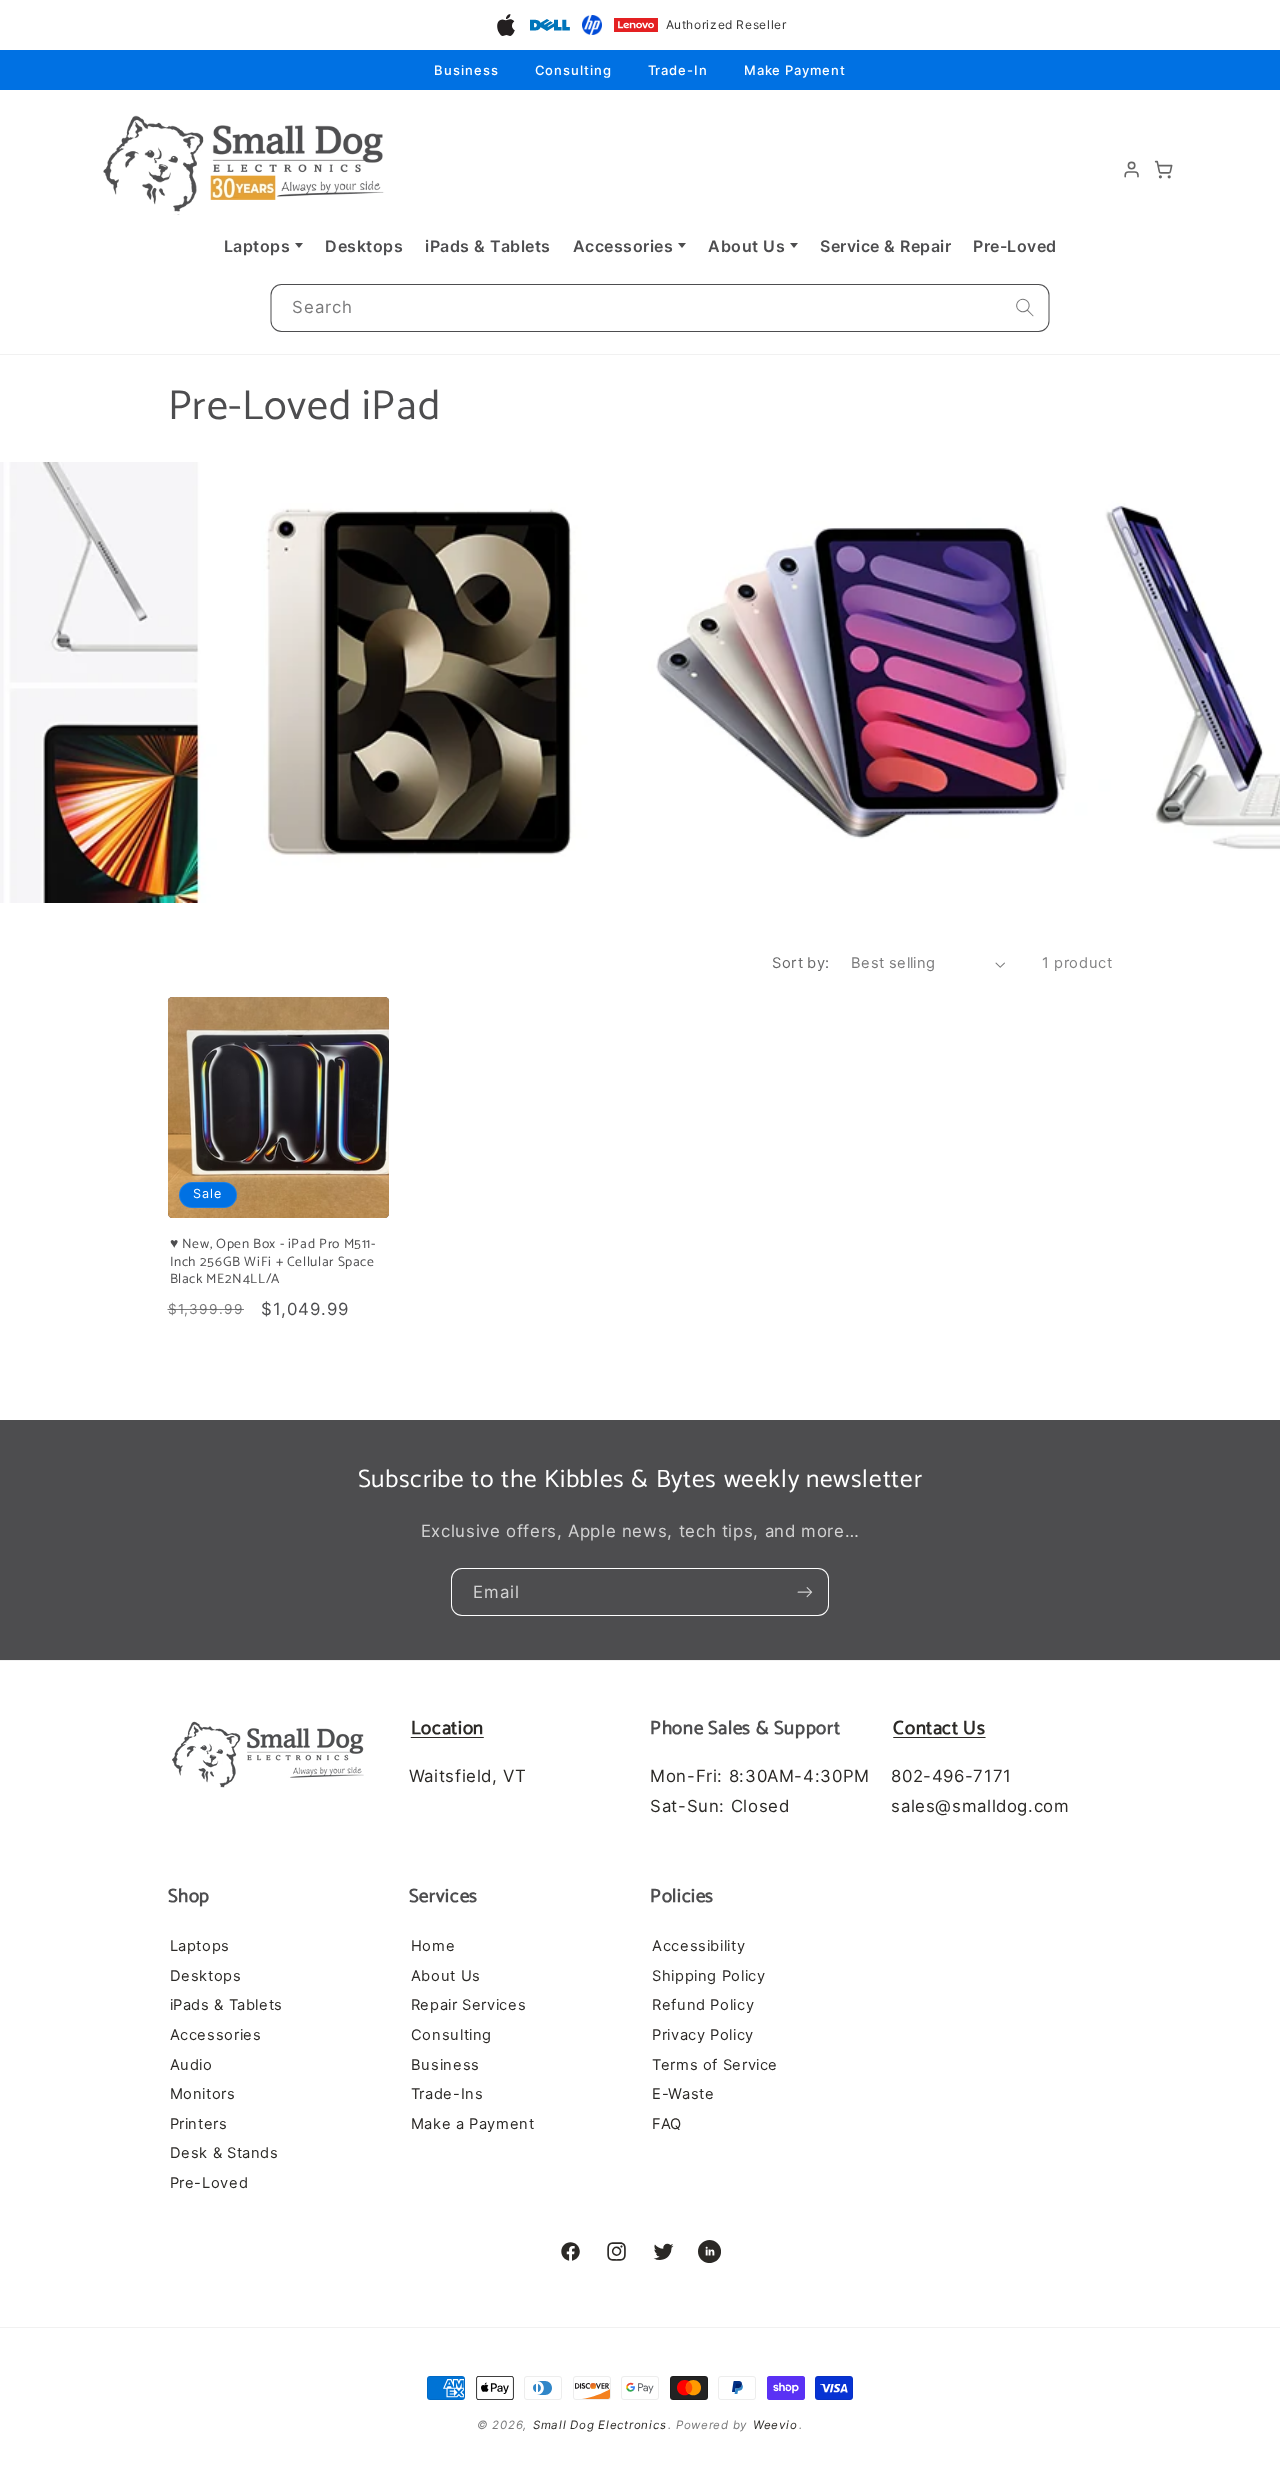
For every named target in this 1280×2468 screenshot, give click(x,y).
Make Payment (795, 70)
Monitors (203, 2094)
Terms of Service (715, 2064)
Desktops (364, 246)
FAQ (667, 2123)
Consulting (573, 70)
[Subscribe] (805, 1592)
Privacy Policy (703, 2034)
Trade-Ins (447, 2094)
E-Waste (683, 2094)
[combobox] (659, 308)
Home (433, 1945)
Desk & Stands (224, 2153)
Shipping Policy (708, 1975)
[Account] (1132, 170)
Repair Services (468, 2005)
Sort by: (800, 963)
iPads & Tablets (488, 246)
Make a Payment (473, 2123)
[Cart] (1164, 170)
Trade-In (678, 70)
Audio (191, 2064)
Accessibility (698, 1945)
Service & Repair (885, 246)
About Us (746, 246)
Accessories (623, 246)
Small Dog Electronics (599, 2425)
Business (466, 70)
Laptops (257, 246)
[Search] (1025, 308)
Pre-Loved (1015, 246)
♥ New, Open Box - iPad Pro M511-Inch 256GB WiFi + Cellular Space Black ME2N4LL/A (273, 1262)
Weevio (775, 2425)
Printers (199, 2123)
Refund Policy (703, 2005)
